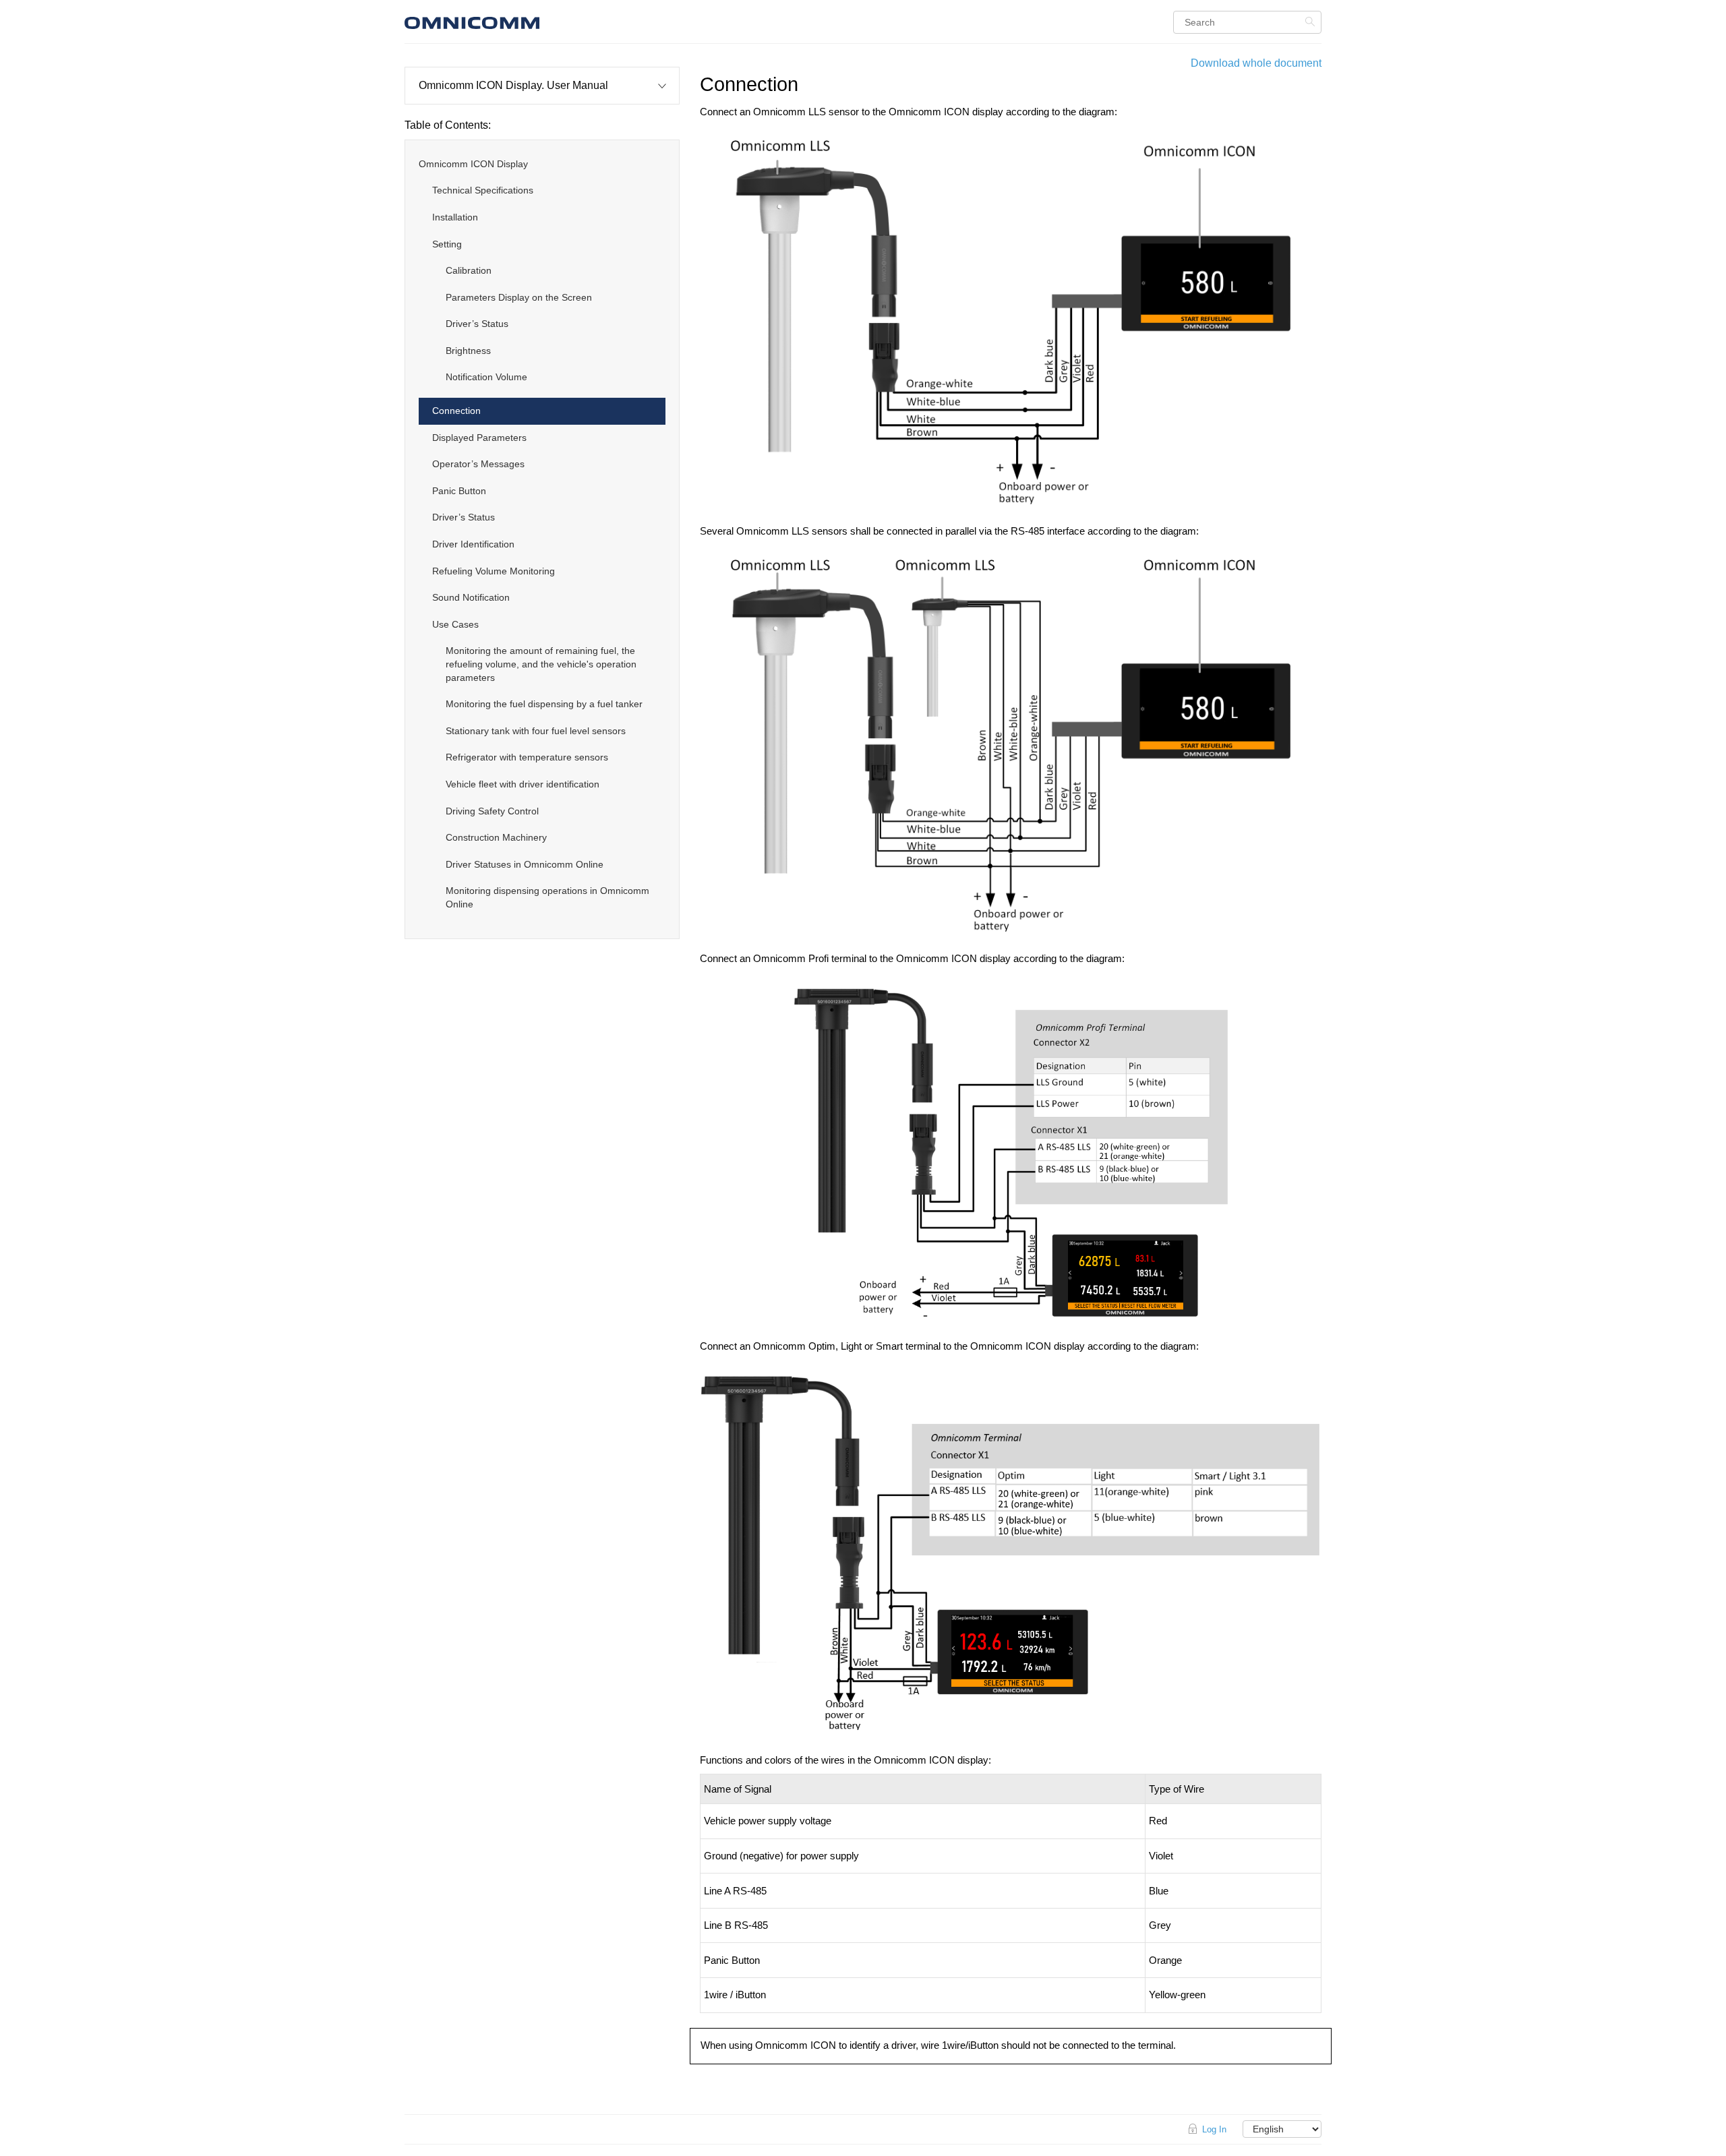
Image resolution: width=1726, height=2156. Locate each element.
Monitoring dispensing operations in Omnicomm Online (547, 897)
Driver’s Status (477, 324)
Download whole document (1256, 63)
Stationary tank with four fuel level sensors (536, 731)
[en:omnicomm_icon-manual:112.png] (1011, 1554)
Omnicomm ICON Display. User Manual (513, 85)
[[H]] (549, 21)
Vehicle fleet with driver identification (523, 784)
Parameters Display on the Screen (519, 297)
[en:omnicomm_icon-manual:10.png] (1011, 322)
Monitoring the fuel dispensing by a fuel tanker (544, 704)
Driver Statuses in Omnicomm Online (525, 864)
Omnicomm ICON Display (473, 164)
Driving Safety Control (492, 811)
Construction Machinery (496, 837)
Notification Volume (486, 377)
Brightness (468, 351)
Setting (447, 244)
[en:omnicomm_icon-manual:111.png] (1011, 1153)
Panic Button (459, 491)
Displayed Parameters (479, 438)
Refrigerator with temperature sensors (527, 757)
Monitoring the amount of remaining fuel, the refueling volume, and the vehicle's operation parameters (541, 664)
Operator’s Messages (478, 464)
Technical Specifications (483, 190)
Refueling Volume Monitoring (494, 571)
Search (1312, 22)
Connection (456, 411)
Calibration (469, 270)
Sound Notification (471, 597)
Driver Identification (473, 544)
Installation (455, 217)
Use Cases (455, 624)
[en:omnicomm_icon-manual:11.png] (1011, 746)
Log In (1214, 2129)
